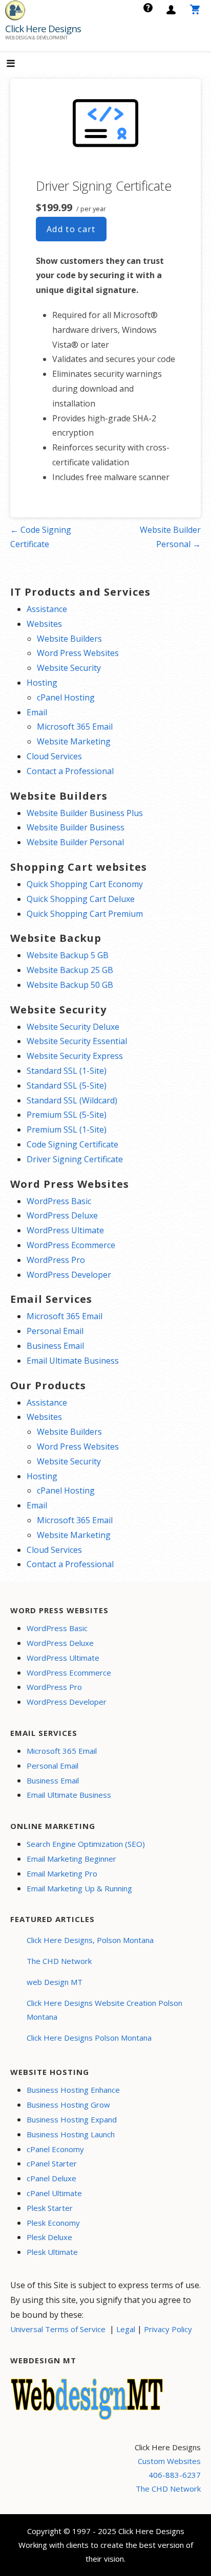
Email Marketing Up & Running (79, 1888)
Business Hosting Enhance (73, 2090)
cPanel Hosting (66, 697)
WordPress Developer (69, 1275)
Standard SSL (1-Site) (67, 1071)
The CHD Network (59, 1961)
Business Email (55, 1346)
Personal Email (55, 1331)
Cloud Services (54, 756)
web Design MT (55, 1982)
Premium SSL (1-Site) (67, 1129)
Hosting (42, 683)
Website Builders (69, 639)
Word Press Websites (78, 653)
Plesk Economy (53, 2223)
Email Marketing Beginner (71, 1859)
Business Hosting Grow (68, 2105)
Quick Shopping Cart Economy (85, 884)
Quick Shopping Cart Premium (85, 914)
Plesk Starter (50, 2208)
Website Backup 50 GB (70, 985)
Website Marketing (74, 741)
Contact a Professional (70, 771)
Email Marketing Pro (62, 1873)
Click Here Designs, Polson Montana (90, 1940)
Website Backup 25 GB (70, 970)
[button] (19, 64)
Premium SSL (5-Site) (67, 1115)
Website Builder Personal (75, 842)
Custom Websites (169, 2461)
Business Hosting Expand (72, 2119)
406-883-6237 (175, 2475)
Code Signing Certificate (72, 1144)
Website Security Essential (77, 1041)
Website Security (69, 668)
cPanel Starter (52, 2163)
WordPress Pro (56, 1260)
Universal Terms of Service (58, 2329)
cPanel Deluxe (51, 2178)
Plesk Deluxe (49, 2237)
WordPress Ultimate (65, 1230)
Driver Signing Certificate (75, 1159)
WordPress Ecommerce (71, 1245)
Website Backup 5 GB (68, 955)
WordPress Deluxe (62, 1215)
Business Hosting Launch (71, 2134)
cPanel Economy (55, 2149)
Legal (126, 2329)
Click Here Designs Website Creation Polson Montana (104, 2010)
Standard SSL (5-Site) (67, 1086)
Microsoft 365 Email (75, 727)
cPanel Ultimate (54, 2193)
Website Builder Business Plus (85, 813)
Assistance (47, 609)
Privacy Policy (168, 2329)
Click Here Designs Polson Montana (89, 2038)
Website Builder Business (76, 827)
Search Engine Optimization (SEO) (86, 1844)
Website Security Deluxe (73, 1027)
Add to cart (71, 229)
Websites (44, 624)
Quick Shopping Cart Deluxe (81, 899)
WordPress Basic (59, 1201)
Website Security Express (75, 1056)
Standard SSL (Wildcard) (72, 1100)
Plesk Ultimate (52, 2252)
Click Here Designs (43, 29)
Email (37, 712)
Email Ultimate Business (73, 1361)
